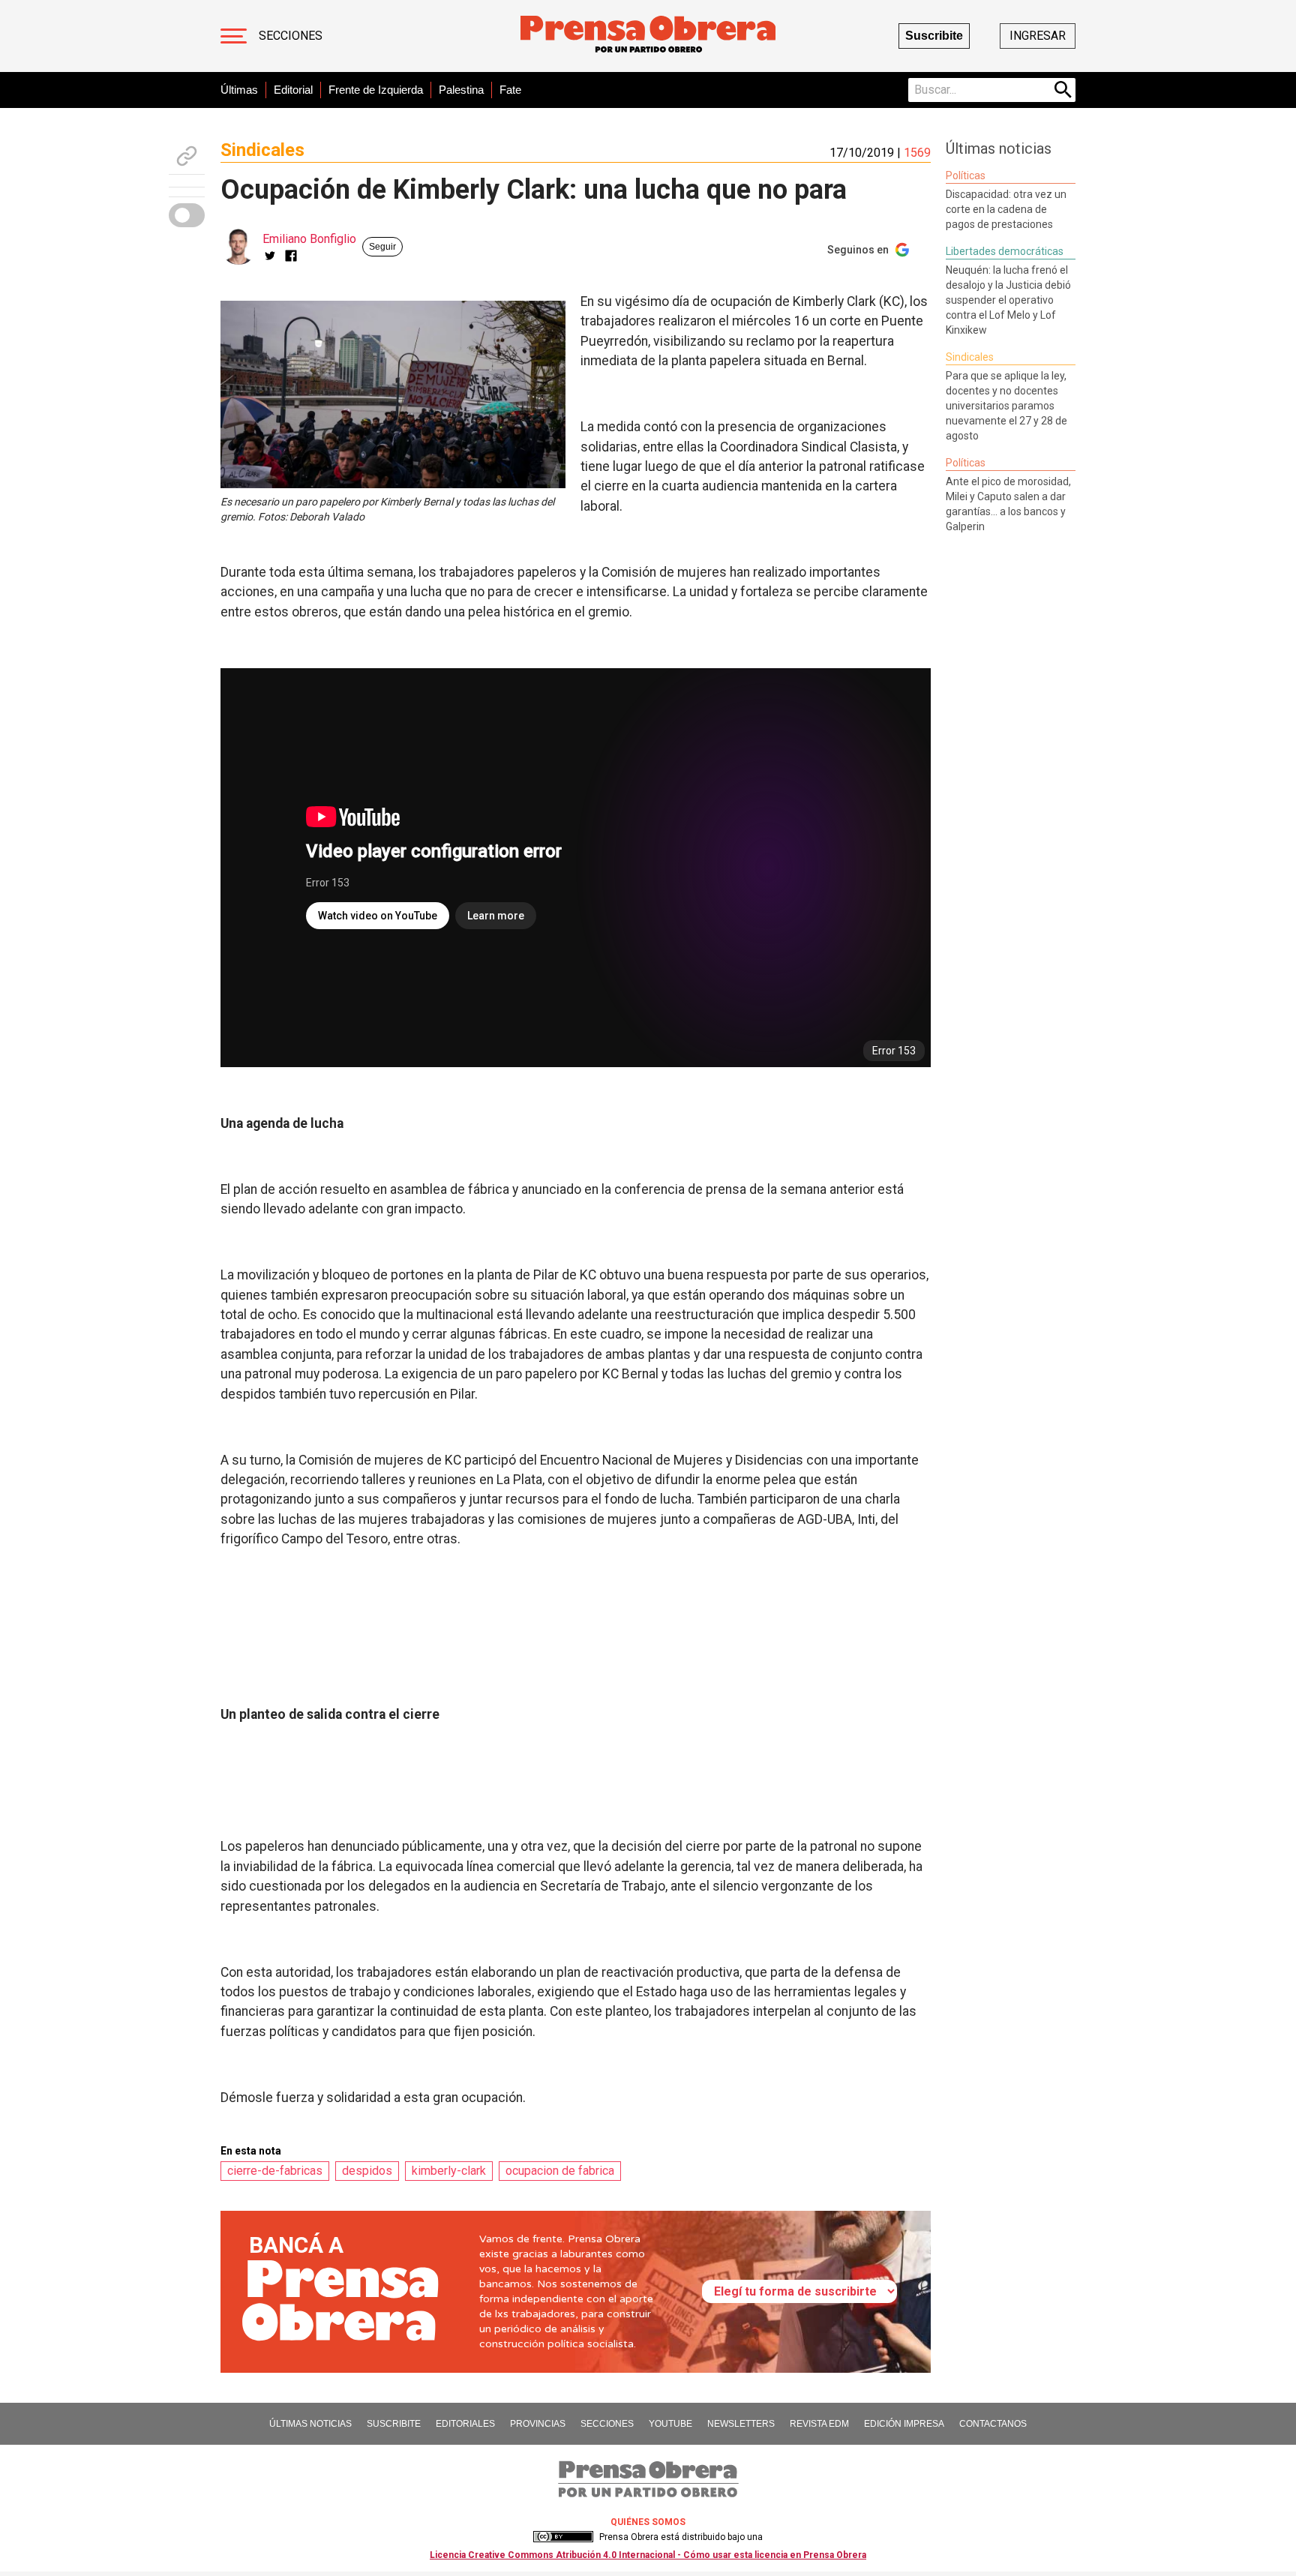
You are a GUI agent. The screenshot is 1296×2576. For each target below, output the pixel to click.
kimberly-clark (449, 2171)
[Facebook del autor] (291, 256)
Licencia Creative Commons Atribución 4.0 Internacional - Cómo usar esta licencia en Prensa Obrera (648, 2555)
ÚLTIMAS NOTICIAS (310, 2424)
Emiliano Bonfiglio (309, 239)
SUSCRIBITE (394, 2424)
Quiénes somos (648, 2522)
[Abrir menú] (234, 36)
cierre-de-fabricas (275, 2171)
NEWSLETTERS (741, 2424)
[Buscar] (1063, 90)
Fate (510, 90)
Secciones (291, 36)
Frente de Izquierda (376, 90)
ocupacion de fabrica (560, 2171)
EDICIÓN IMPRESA (904, 2424)
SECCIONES (607, 2424)
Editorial (293, 90)
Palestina (461, 90)
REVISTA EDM (819, 2424)
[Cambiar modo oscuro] (187, 215)
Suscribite (934, 36)
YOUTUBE (670, 2424)
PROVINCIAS (538, 2424)
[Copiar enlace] (187, 156)
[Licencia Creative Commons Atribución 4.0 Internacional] (563, 2537)
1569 (917, 153)
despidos (367, 2171)
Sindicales (262, 150)
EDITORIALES (465, 2424)
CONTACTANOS (993, 2424)
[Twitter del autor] (270, 256)
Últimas (239, 90)
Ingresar (1038, 36)
